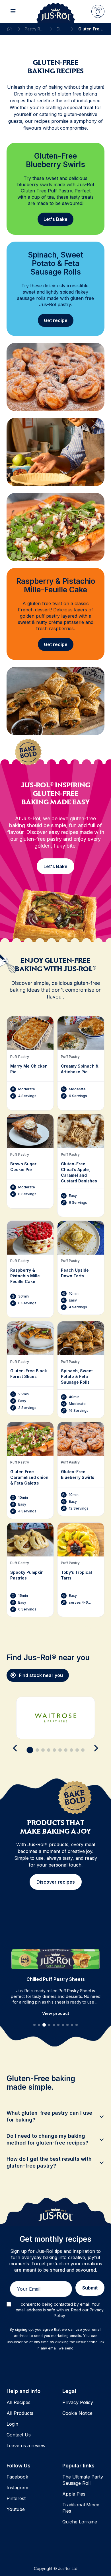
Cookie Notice (77, 2413)
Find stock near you (41, 1675)
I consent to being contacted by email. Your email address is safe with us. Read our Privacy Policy (60, 2310)
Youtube (16, 2509)
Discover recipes (56, 1882)
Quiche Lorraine (80, 2522)
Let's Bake (55, 219)
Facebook (17, 2477)
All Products (20, 2413)
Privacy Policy (78, 2402)
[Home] (9, 29)
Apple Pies (74, 2494)
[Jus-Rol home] (56, 11)
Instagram (17, 2488)
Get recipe (56, 320)
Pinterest (16, 2498)
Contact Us (19, 2435)
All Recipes (18, 2402)
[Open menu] (13, 11)
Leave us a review (26, 2446)
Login (12, 2424)
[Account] (98, 11)
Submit (90, 2288)
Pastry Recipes (34, 29)
